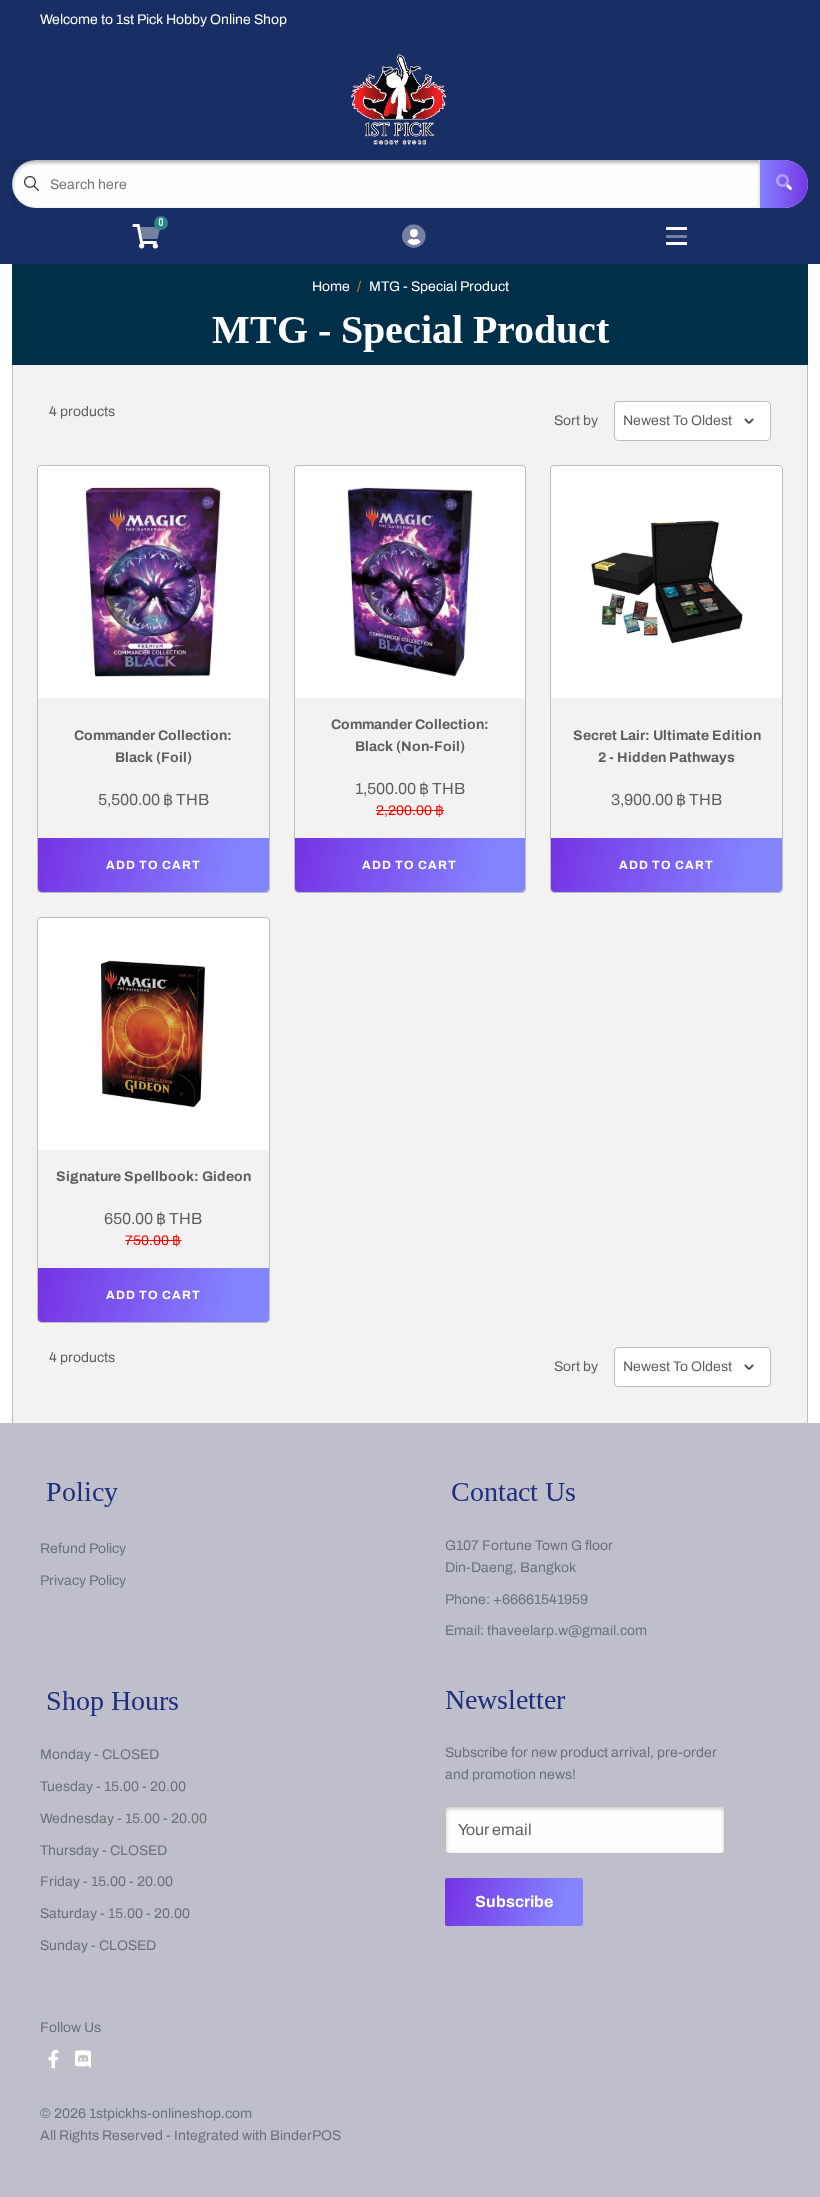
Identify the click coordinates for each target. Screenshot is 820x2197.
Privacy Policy (83, 1580)
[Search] (784, 184)
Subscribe (514, 1901)
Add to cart (153, 865)
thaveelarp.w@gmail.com (567, 1630)
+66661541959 (540, 1599)
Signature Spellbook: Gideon (153, 1176)
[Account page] (413, 238)
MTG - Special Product (439, 286)
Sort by (576, 421)
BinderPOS (305, 2135)
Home (331, 286)
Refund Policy (83, 1548)
